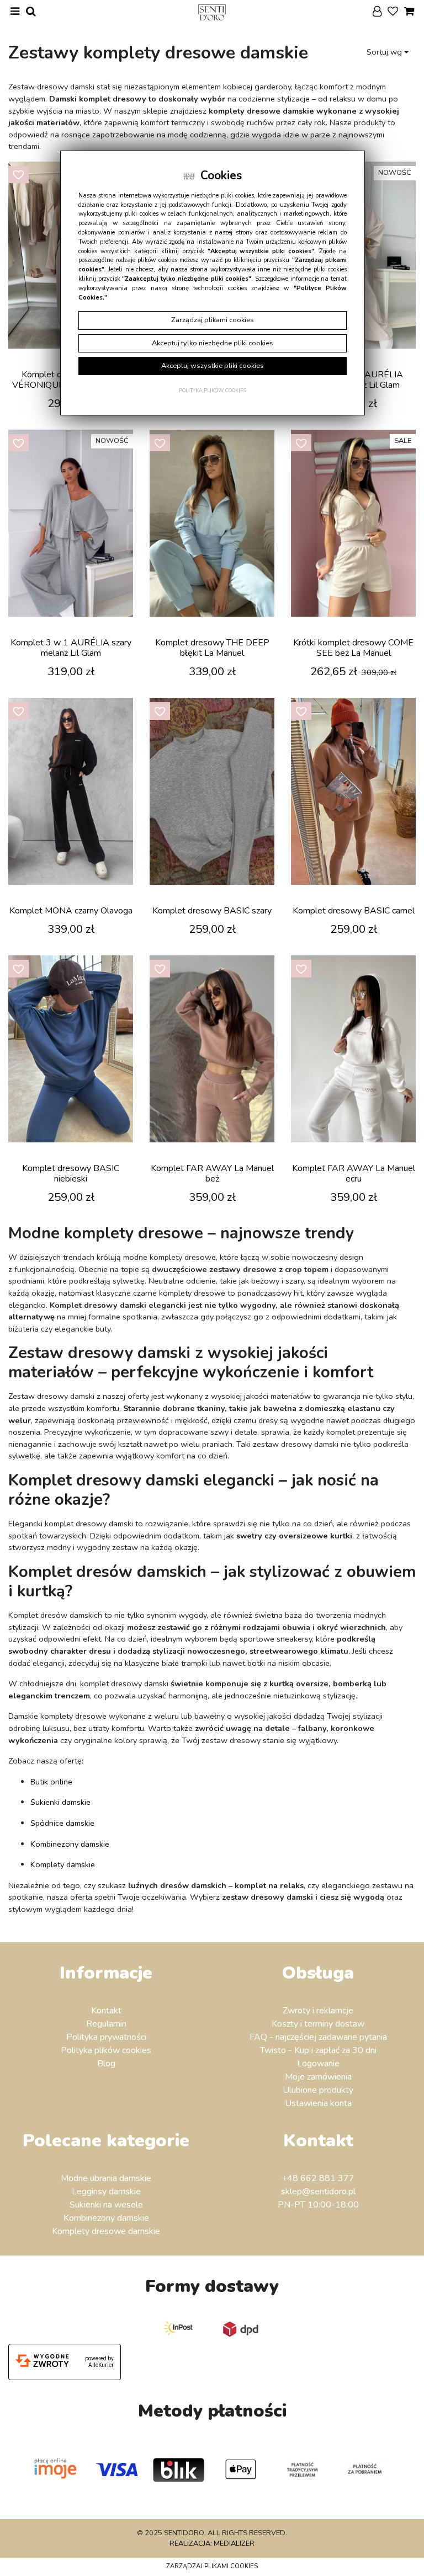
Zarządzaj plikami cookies (212, 2566)
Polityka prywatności (106, 2037)
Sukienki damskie (60, 1802)
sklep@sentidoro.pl (318, 2192)
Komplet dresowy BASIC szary (212, 911)
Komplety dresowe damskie (106, 2231)
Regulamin (106, 2024)
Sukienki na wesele (106, 2205)
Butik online (51, 1782)
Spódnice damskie (62, 1823)
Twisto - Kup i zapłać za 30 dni (318, 2050)
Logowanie (318, 2064)
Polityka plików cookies (106, 2050)
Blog (106, 2064)
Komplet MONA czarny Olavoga (71, 911)
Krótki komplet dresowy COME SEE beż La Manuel (353, 648)
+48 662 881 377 (318, 2178)
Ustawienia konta (318, 2103)
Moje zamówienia (318, 2077)
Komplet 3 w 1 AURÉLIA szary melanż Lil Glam (71, 648)
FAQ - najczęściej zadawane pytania (318, 2037)
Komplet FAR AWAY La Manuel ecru (354, 1174)
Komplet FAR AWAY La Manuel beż (212, 1174)
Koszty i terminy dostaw (318, 2024)
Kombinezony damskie (70, 1844)
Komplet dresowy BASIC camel (354, 911)
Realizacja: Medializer (212, 2543)
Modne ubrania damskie (106, 2178)
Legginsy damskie (106, 2192)
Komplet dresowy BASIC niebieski (71, 1174)
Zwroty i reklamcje (318, 2011)
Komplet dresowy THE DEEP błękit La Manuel (212, 648)
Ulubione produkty (318, 2090)
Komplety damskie (63, 1864)
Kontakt (106, 2011)
